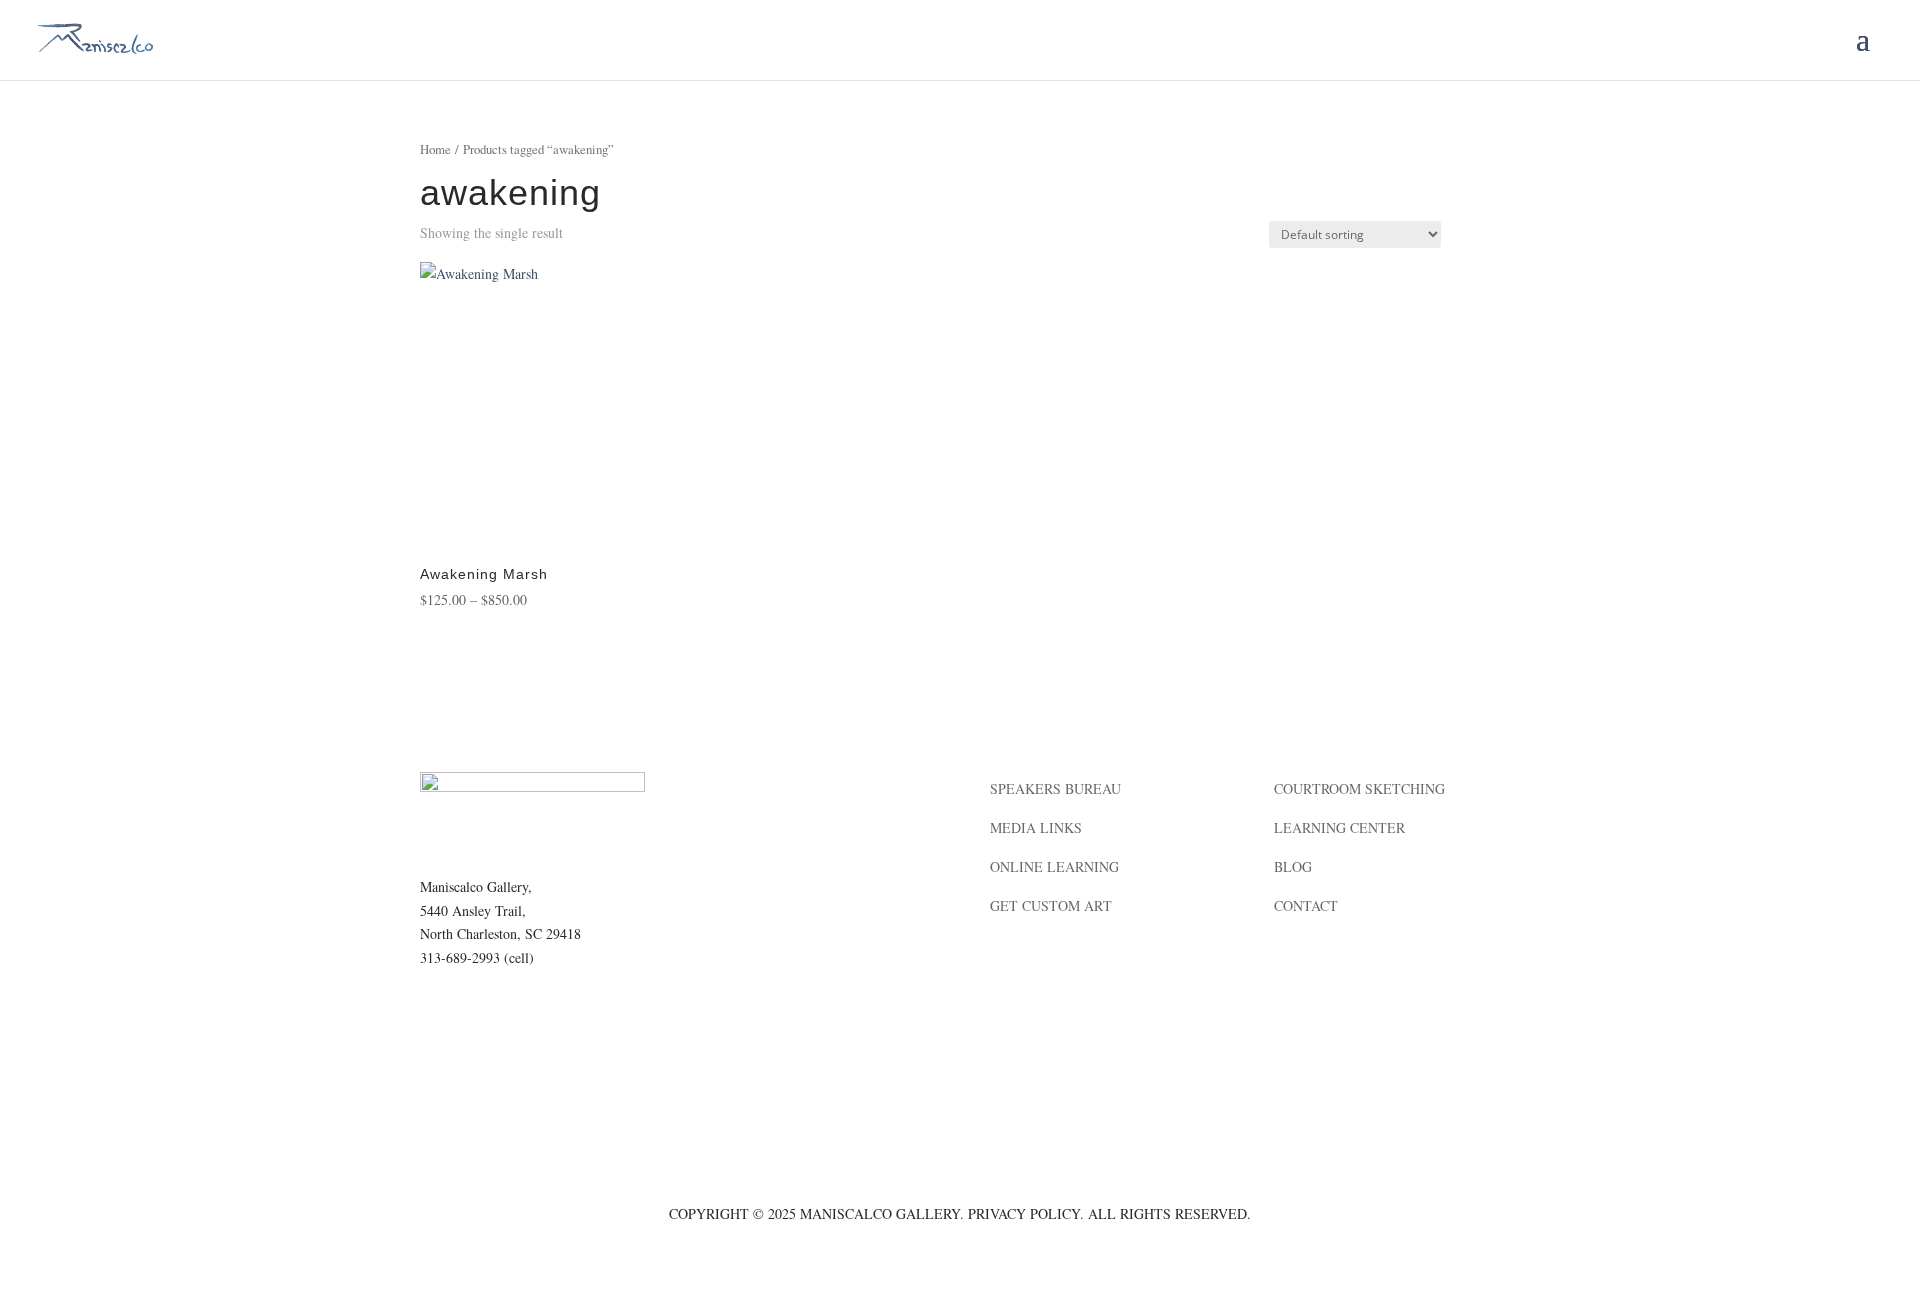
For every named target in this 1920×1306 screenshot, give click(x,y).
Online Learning (1054, 866)
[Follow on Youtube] (556, 1016)
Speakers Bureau (1055, 788)
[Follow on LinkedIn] (516, 1016)
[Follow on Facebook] (436, 1016)
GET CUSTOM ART (1051, 905)
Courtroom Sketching (1359, 788)
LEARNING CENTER (1339, 827)
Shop (723, 944)
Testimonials (757, 866)
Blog (1293, 866)
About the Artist (772, 788)
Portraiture (753, 827)
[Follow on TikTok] (596, 1016)
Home (435, 149)
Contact (1306, 905)
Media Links (1036, 827)
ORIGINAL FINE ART (773, 905)
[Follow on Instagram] (476, 1016)
